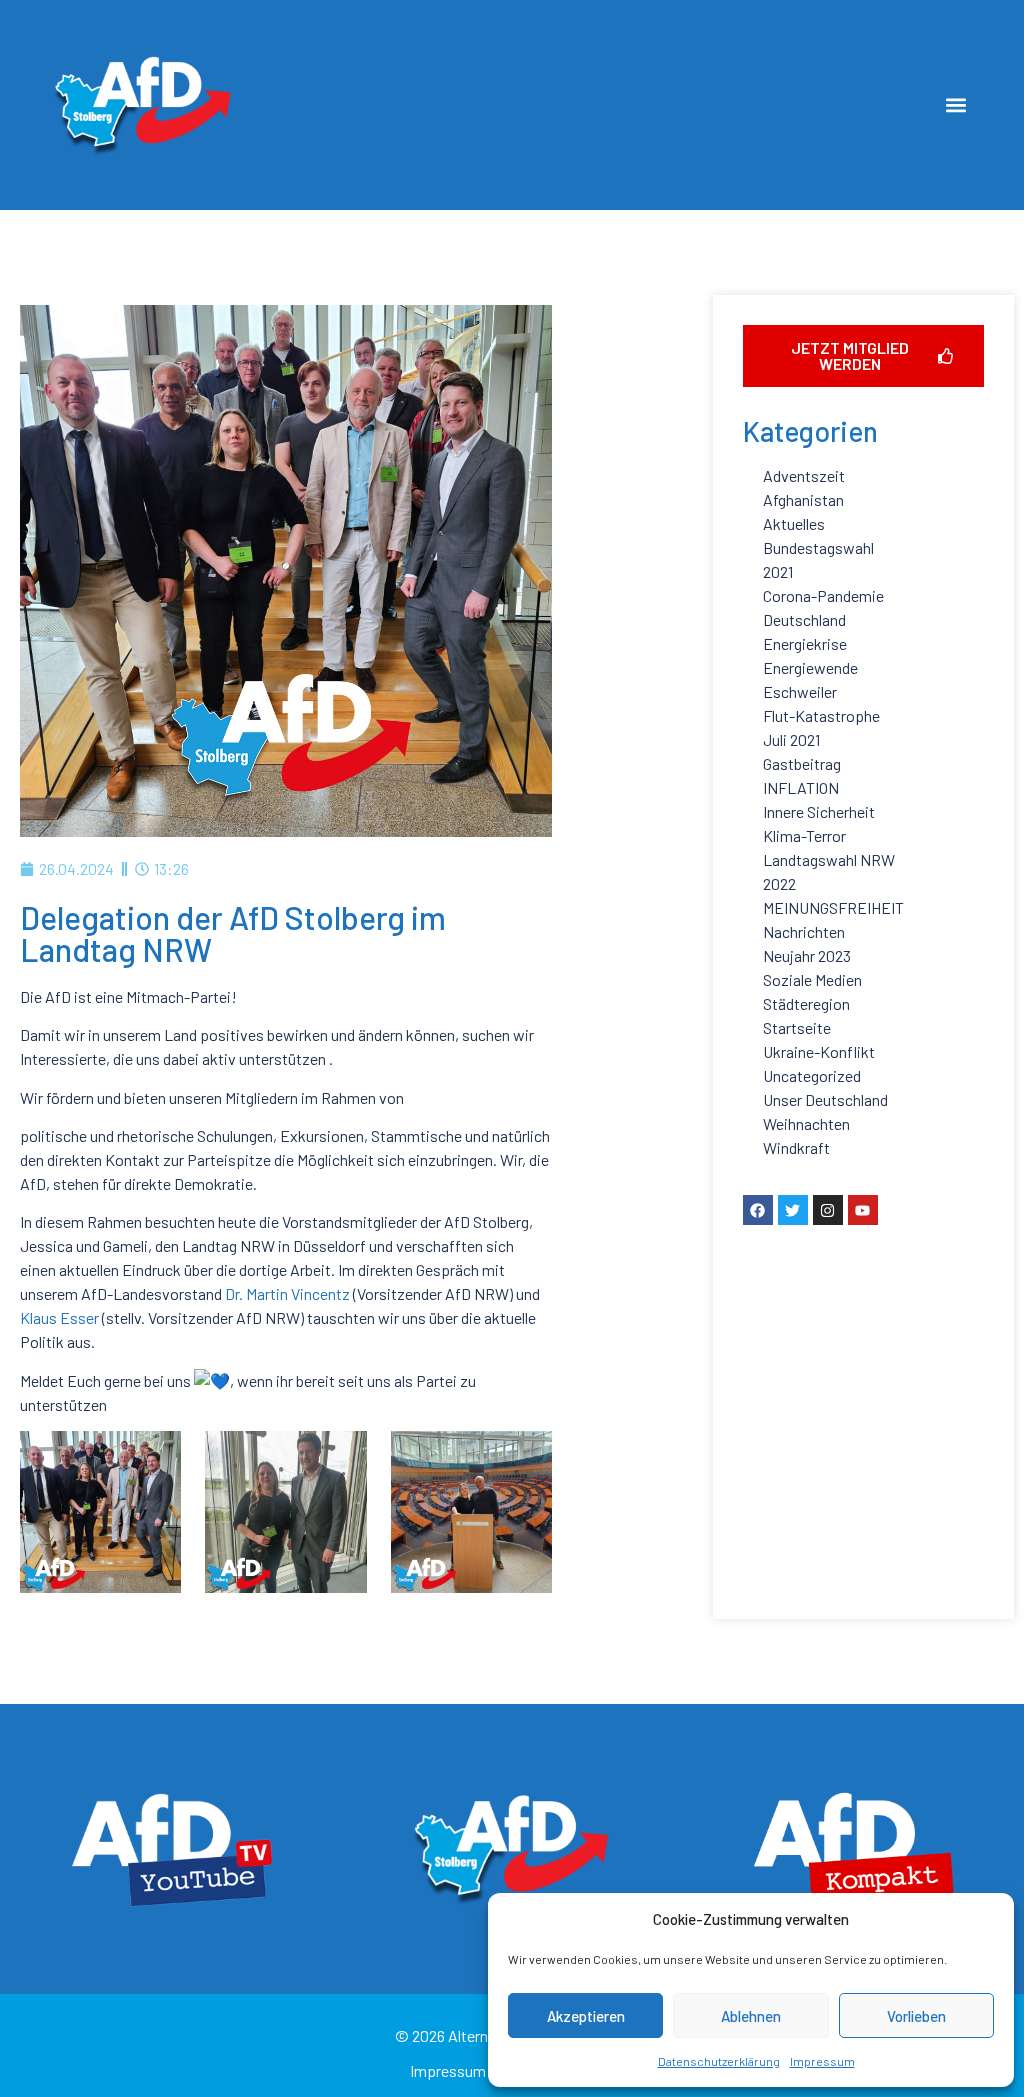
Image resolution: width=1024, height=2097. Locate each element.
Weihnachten (806, 1123)
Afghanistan (803, 499)
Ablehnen (751, 2016)
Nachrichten (804, 931)
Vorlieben (916, 2016)
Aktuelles (794, 523)
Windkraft (796, 1147)
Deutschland (804, 619)
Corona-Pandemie (823, 595)
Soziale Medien (812, 979)
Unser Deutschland (825, 1099)
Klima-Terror (804, 835)
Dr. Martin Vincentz (287, 1293)
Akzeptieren (586, 2016)
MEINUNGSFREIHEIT (833, 907)
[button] (956, 104)
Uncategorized (812, 1075)
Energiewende (810, 667)
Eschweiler (800, 691)
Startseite (797, 1027)
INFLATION (801, 787)
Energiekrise (805, 643)
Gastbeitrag (802, 763)
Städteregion (806, 1003)
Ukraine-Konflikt (819, 1051)
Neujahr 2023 (807, 955)
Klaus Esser (59, 1317)
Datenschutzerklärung (719, 2061)
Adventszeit (804, 475)
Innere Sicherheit (819, 811)
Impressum (822, 2061)
